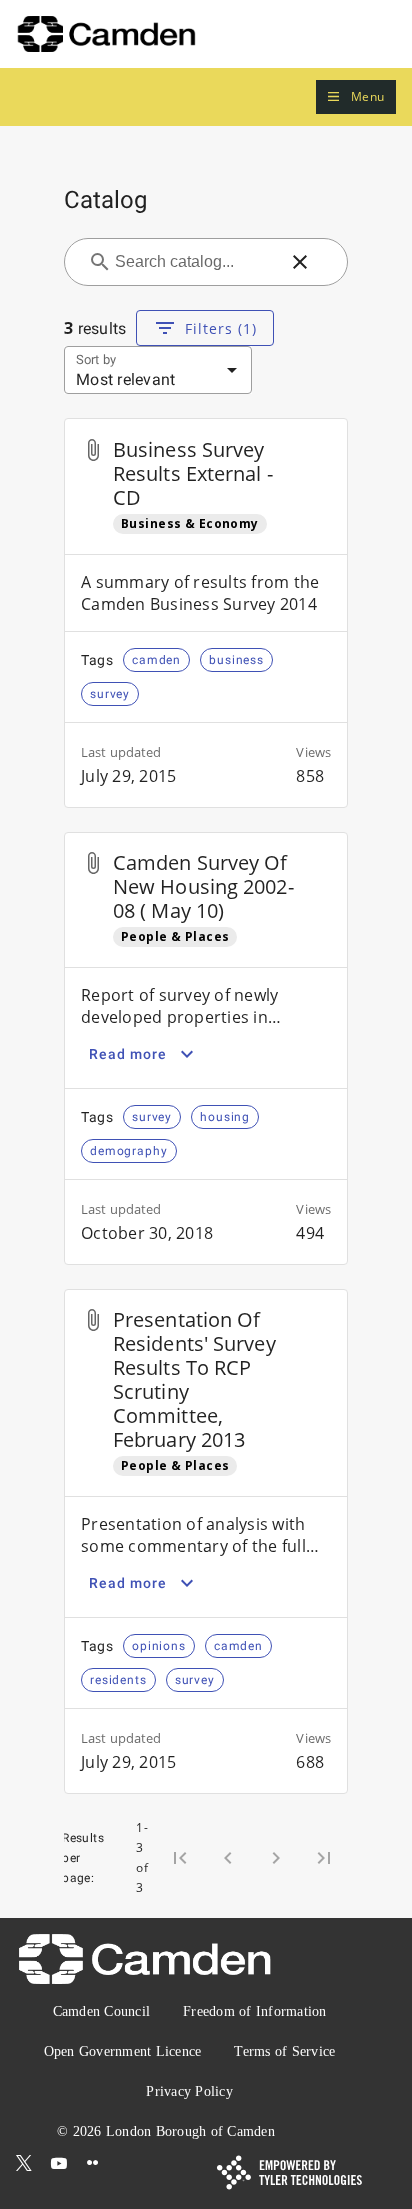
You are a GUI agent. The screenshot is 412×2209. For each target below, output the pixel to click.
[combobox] (194, 262)
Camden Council (102, 2011)
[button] (356, 97)
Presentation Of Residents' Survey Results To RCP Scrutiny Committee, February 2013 (194, 1379)
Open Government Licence (123, 2051)
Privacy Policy (189, 2091)
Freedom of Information (255, 2011)
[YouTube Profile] (59, 2163)
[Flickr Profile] (93, 2163)
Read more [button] (128, 1054)
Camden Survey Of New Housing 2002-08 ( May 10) (203, 886)
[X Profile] (24, 2163)
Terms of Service (284, 2051)
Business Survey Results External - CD (193, 473)
